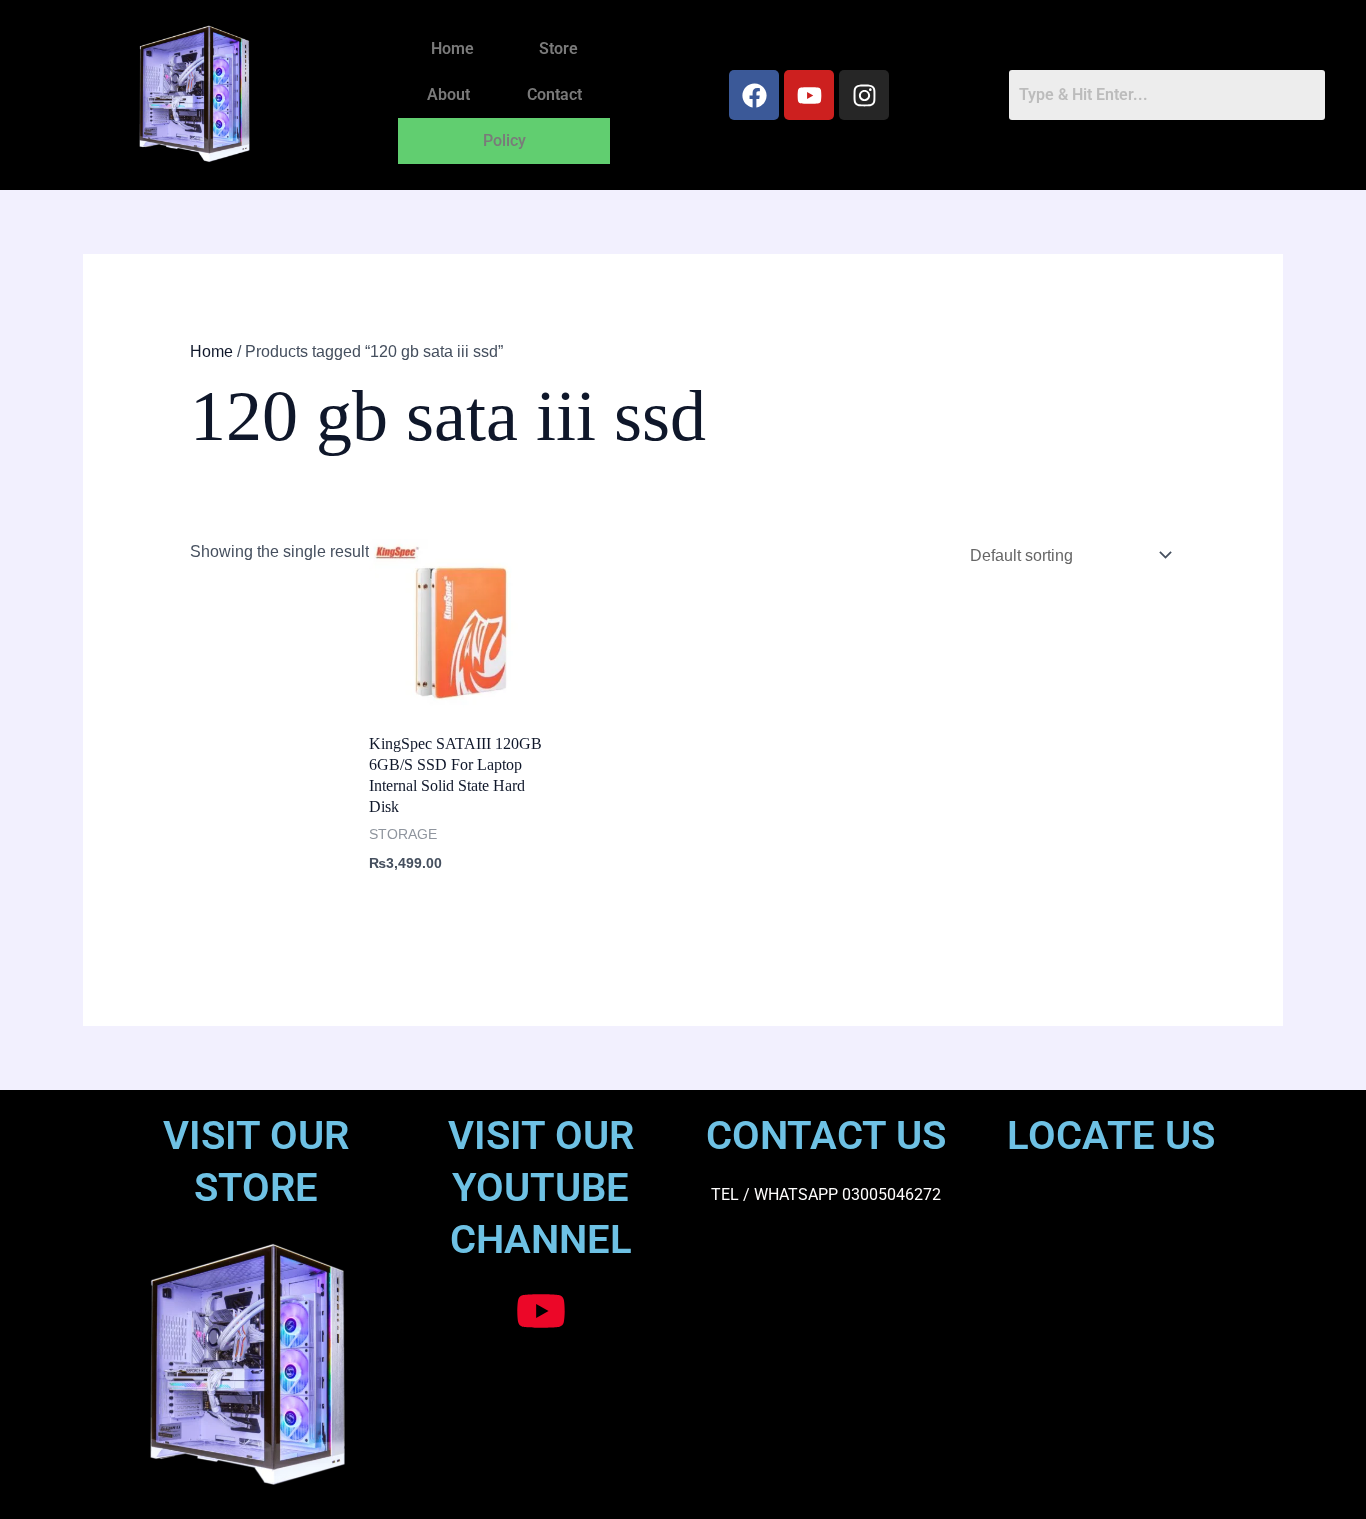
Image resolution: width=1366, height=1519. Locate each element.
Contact (554, 94)
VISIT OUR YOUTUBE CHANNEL (541, 1187)
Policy (504, 140)
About (448, 94)
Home (452, 48)
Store (558, 48)
